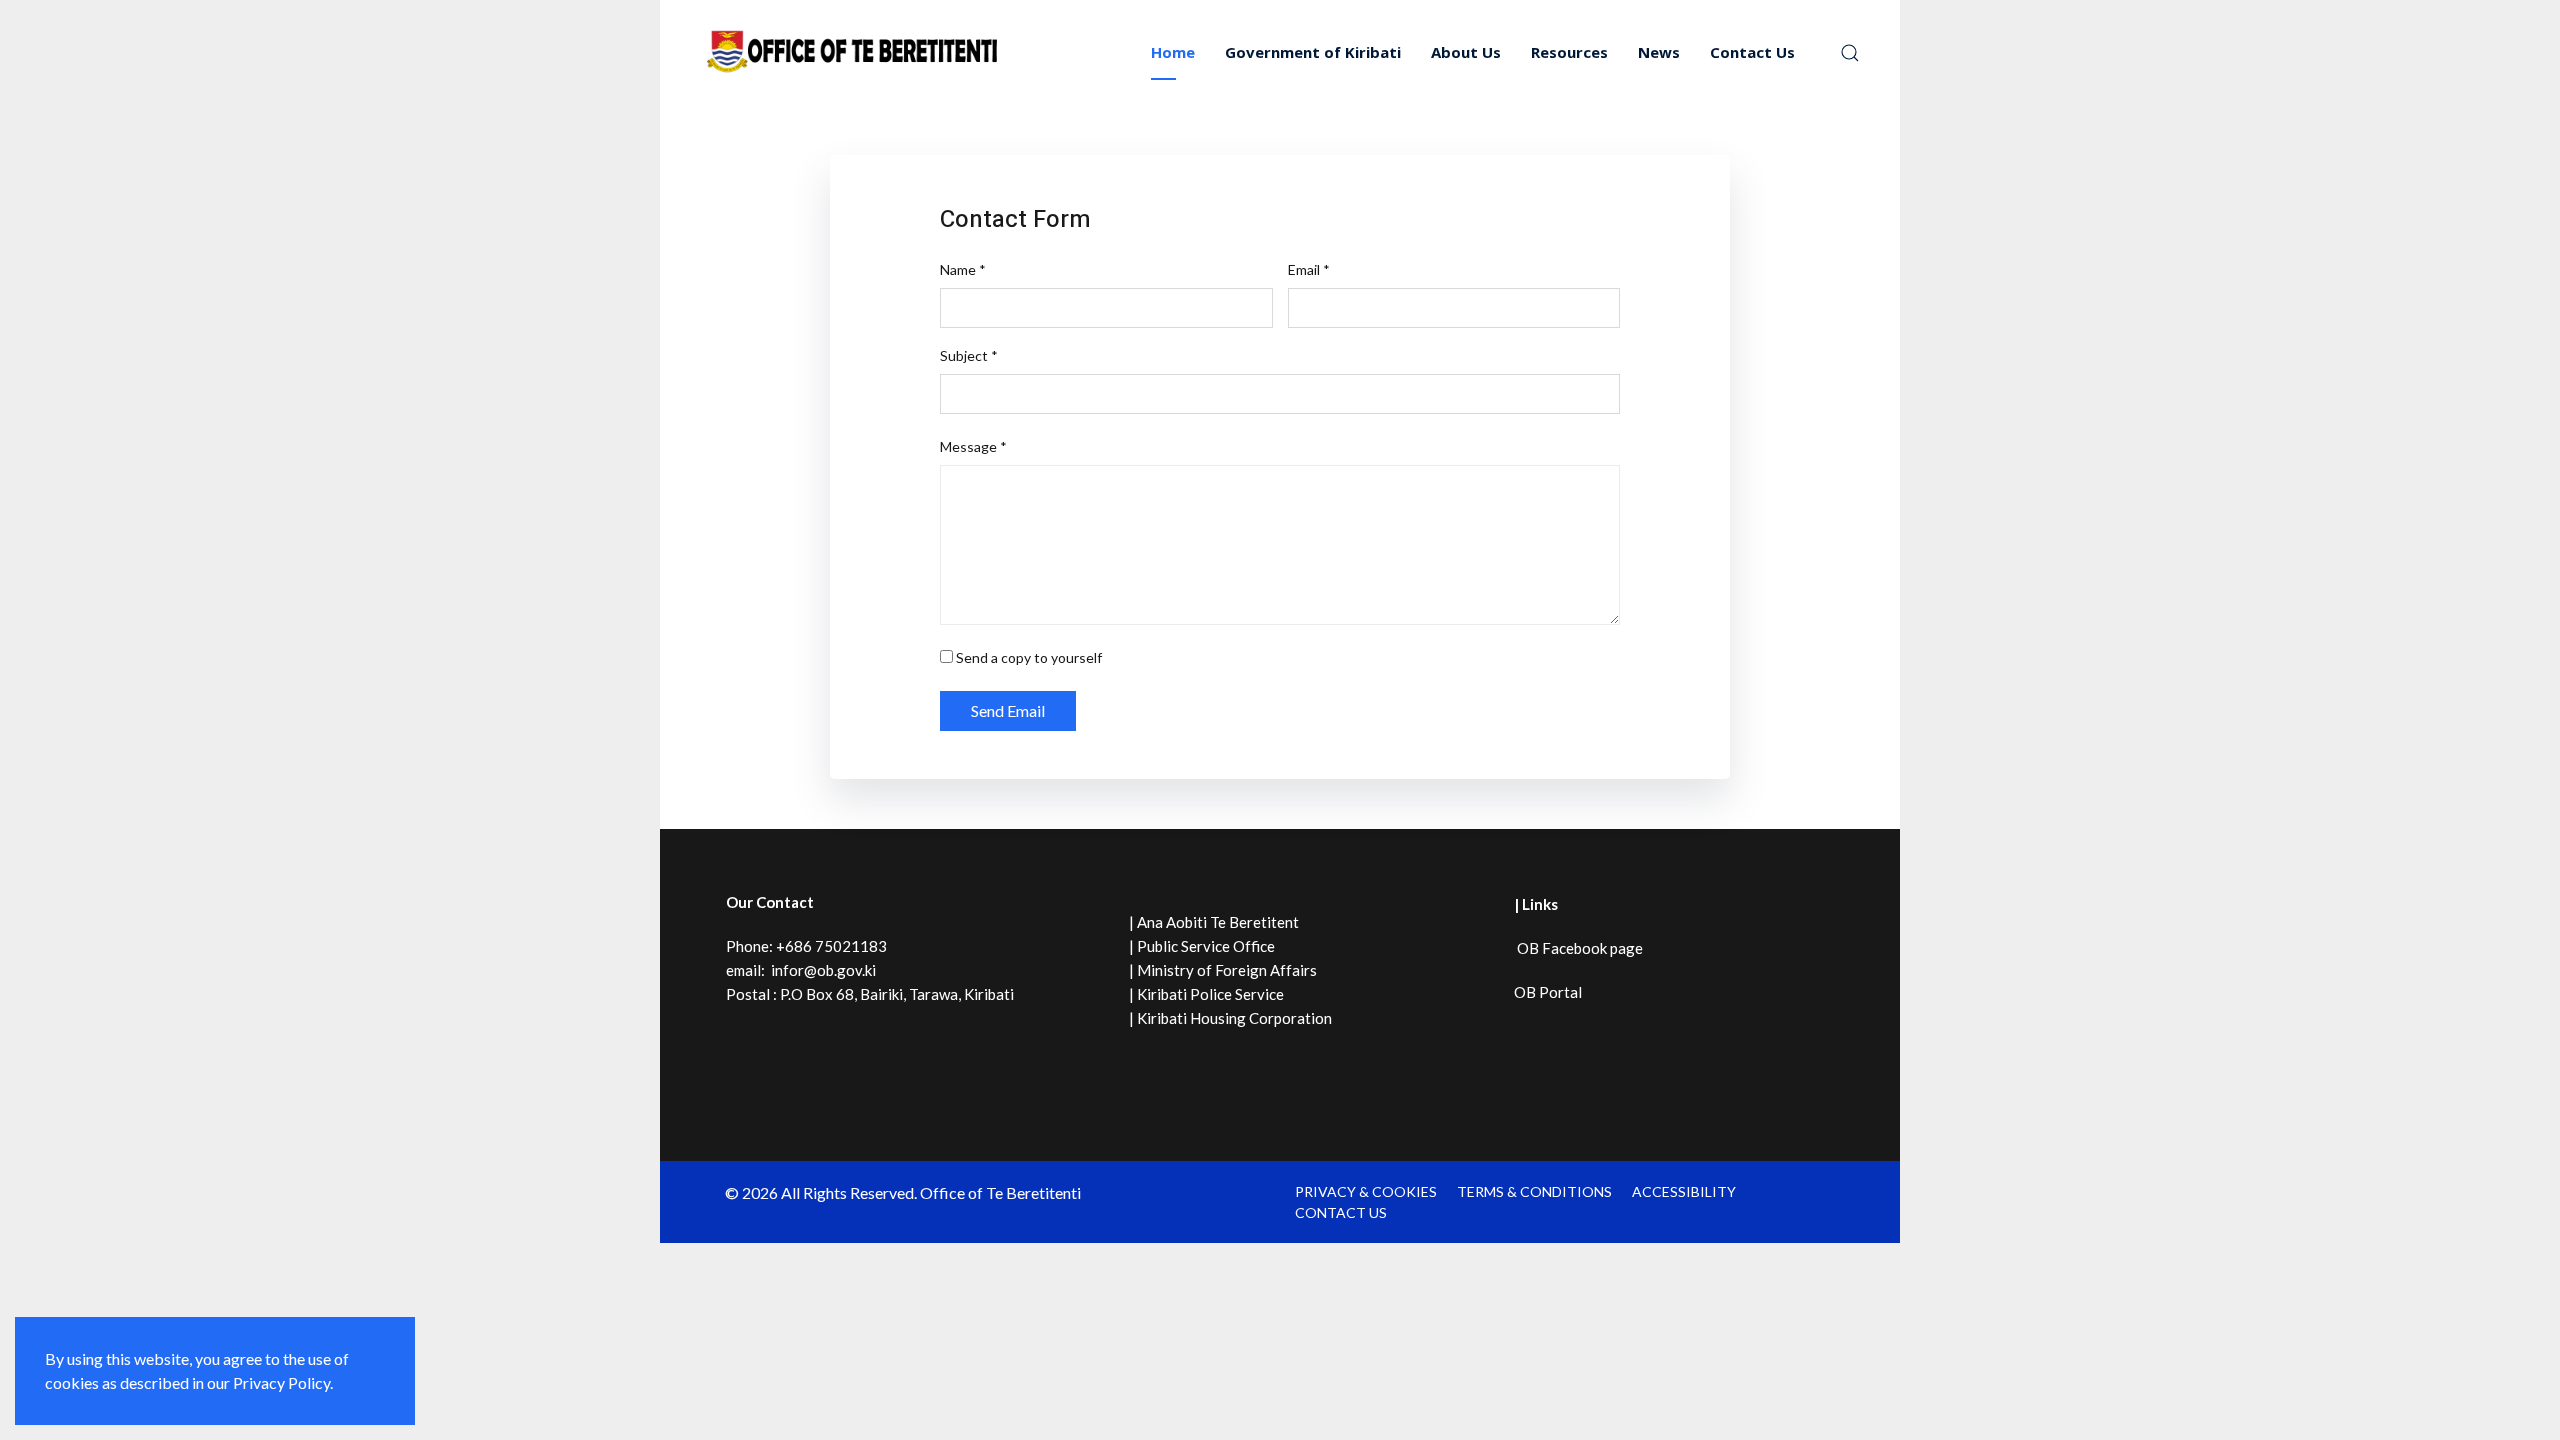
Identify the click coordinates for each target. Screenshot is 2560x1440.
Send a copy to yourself (1029, 657)
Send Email (1008, 710)
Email (1309, 269)
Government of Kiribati (1313, 52)
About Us (1466, 52)
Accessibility (1684, 1191)
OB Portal (1548, 992)
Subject (969, 355)
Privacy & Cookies (1366, 1191)
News (1659, 52)
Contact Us (1752, 52)
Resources (1569, 52)
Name (963, 269)
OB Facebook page (1578, 948)
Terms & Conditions (1534, 1191)
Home (1173, 52)
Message (973, 446)
